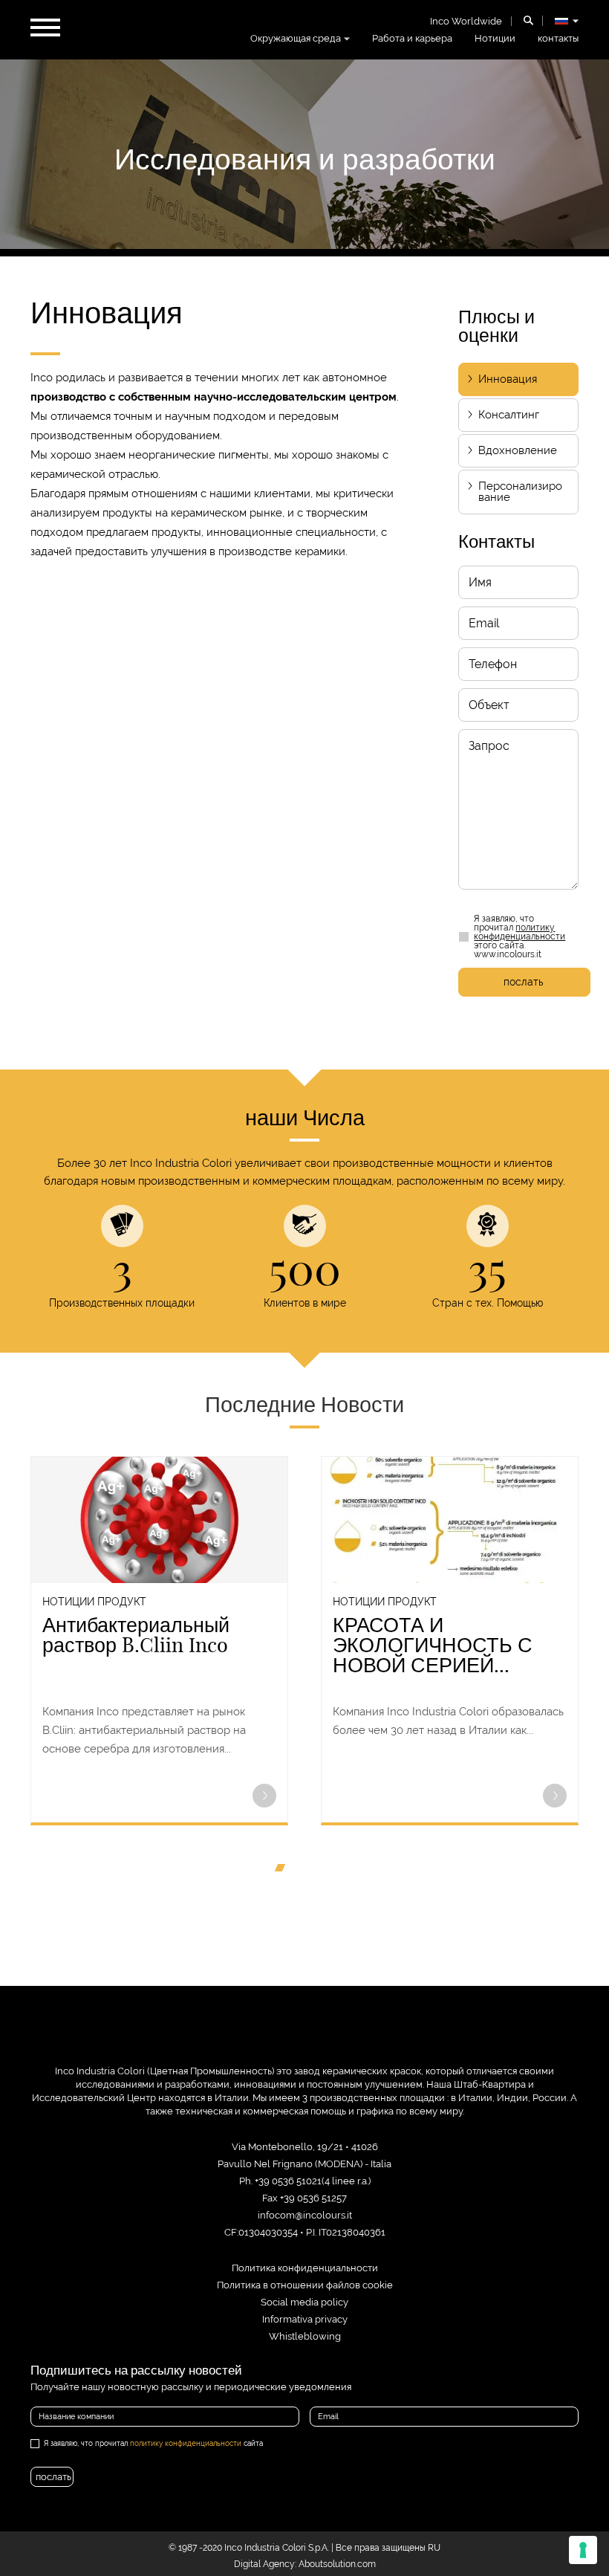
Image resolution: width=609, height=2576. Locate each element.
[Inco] (304, 2038)
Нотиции (495, 38)
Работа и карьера (412, 38)
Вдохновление (518, 450)
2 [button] (297, 1871)
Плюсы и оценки (496, 326)
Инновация (508, 379)
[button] (264, 1797)
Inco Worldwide (466, 21)
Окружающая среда (296, 38)
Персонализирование (520, 492)
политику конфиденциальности (520, 932)
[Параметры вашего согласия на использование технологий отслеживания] (583, 2550)
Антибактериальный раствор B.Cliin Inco (136, 1635)
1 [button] (284, 1871)
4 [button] (324, 1871)
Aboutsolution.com (337, 2564)
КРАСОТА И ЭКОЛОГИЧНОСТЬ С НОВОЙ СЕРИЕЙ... (433, 1645)
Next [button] (590, 1651)
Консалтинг (509, 415)
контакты (558, 38)
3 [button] (310, 1871)
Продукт (122, 1602)
